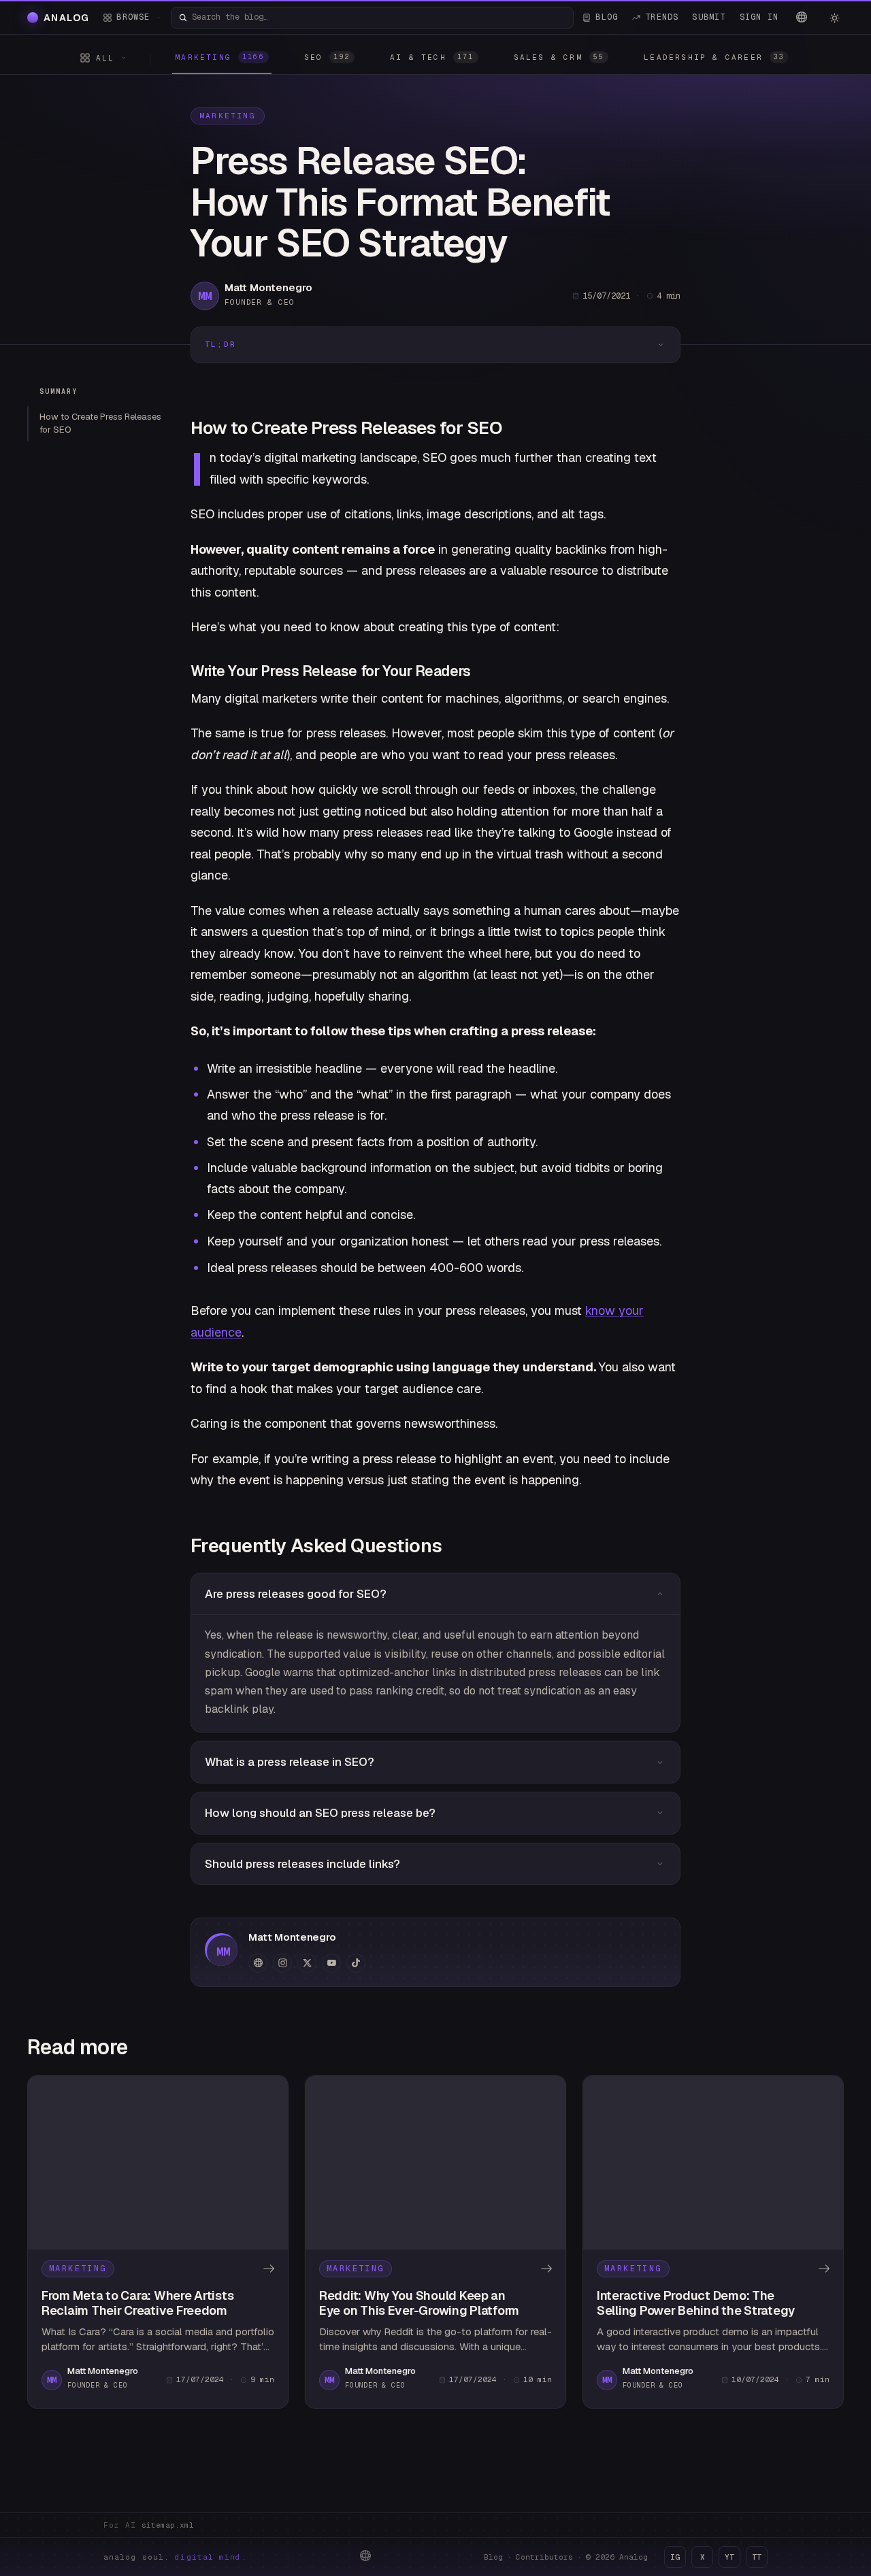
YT (729, 2557)
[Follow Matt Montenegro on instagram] (282, 1963)
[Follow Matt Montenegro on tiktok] (356, 1963)
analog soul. (175, 2557)
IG (675, 2557)
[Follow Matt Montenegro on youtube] (331, 1963)
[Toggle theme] (834, 18)
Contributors (544, 2557)
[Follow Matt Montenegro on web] (258, 1963)
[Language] (802, 17)
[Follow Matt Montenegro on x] (307, 1963)
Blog (493, 2557)
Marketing (228, 116)
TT (757, 2557)
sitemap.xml (168, 2525)
